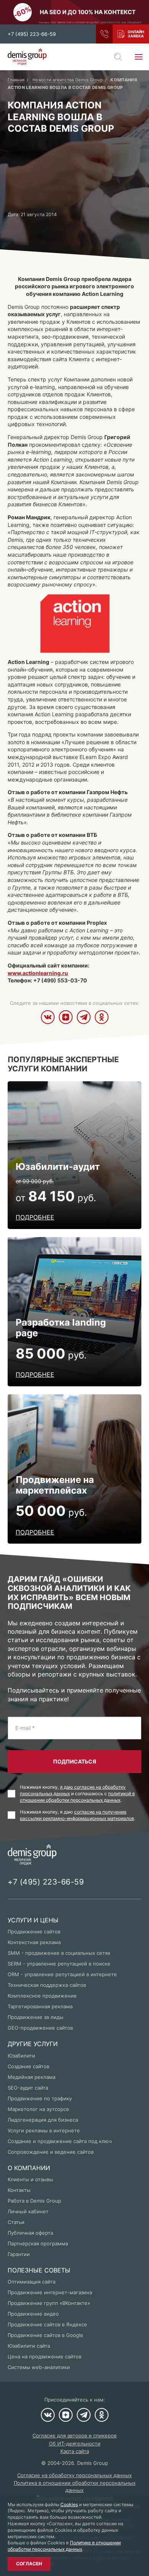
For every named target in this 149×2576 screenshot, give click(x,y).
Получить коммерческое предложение (131, 34)
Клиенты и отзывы (30, 2179)
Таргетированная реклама (40, 2006)
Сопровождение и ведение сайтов (51, 2152)
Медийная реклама (32, 2077)
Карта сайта (75, 2451)
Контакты (19, 2190)
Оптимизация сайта (32, 2282)
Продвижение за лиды (36, 2017)
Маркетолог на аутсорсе (38, 2109)
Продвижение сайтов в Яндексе (47, 2324)
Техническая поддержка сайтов (47, 1985)
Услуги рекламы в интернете (44, 2130)
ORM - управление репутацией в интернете (62, 1974)
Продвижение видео (33, 2314)
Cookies (69, 2504)
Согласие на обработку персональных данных (74, 2475)
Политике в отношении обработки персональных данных (64, 2546)
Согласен (29, 2564)
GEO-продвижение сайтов (40, 2028)
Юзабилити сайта (29, 2346)
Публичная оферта (30, 2233)
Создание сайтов (28, 2066)
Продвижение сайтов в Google (45, 2335)
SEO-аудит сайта (28, 2088)
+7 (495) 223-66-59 (32, 34)
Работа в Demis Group (34, 2201)
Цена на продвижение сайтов (45, 2356)
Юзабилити (21, 2056)
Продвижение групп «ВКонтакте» (49, 2303)
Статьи (16, 2222)
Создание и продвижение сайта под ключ (60, 2141)
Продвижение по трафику (40, 2098)
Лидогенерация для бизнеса (43, 2120)
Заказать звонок (104, 34)
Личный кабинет (28, 2211)
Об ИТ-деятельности (75, 2444)
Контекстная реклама (34, 1942)
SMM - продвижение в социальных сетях (59, 1953)
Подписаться (75, 1761)
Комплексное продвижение (42, 1996)
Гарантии (19, 2254)
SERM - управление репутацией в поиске (59, 1964)
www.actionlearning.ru (38, 973)
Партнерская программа (38, 2243)
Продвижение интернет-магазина (50, 2292)
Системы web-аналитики (39, 2367)
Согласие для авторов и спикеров (74, 2435)
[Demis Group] (27, 57)
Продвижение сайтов (34, 1932)
